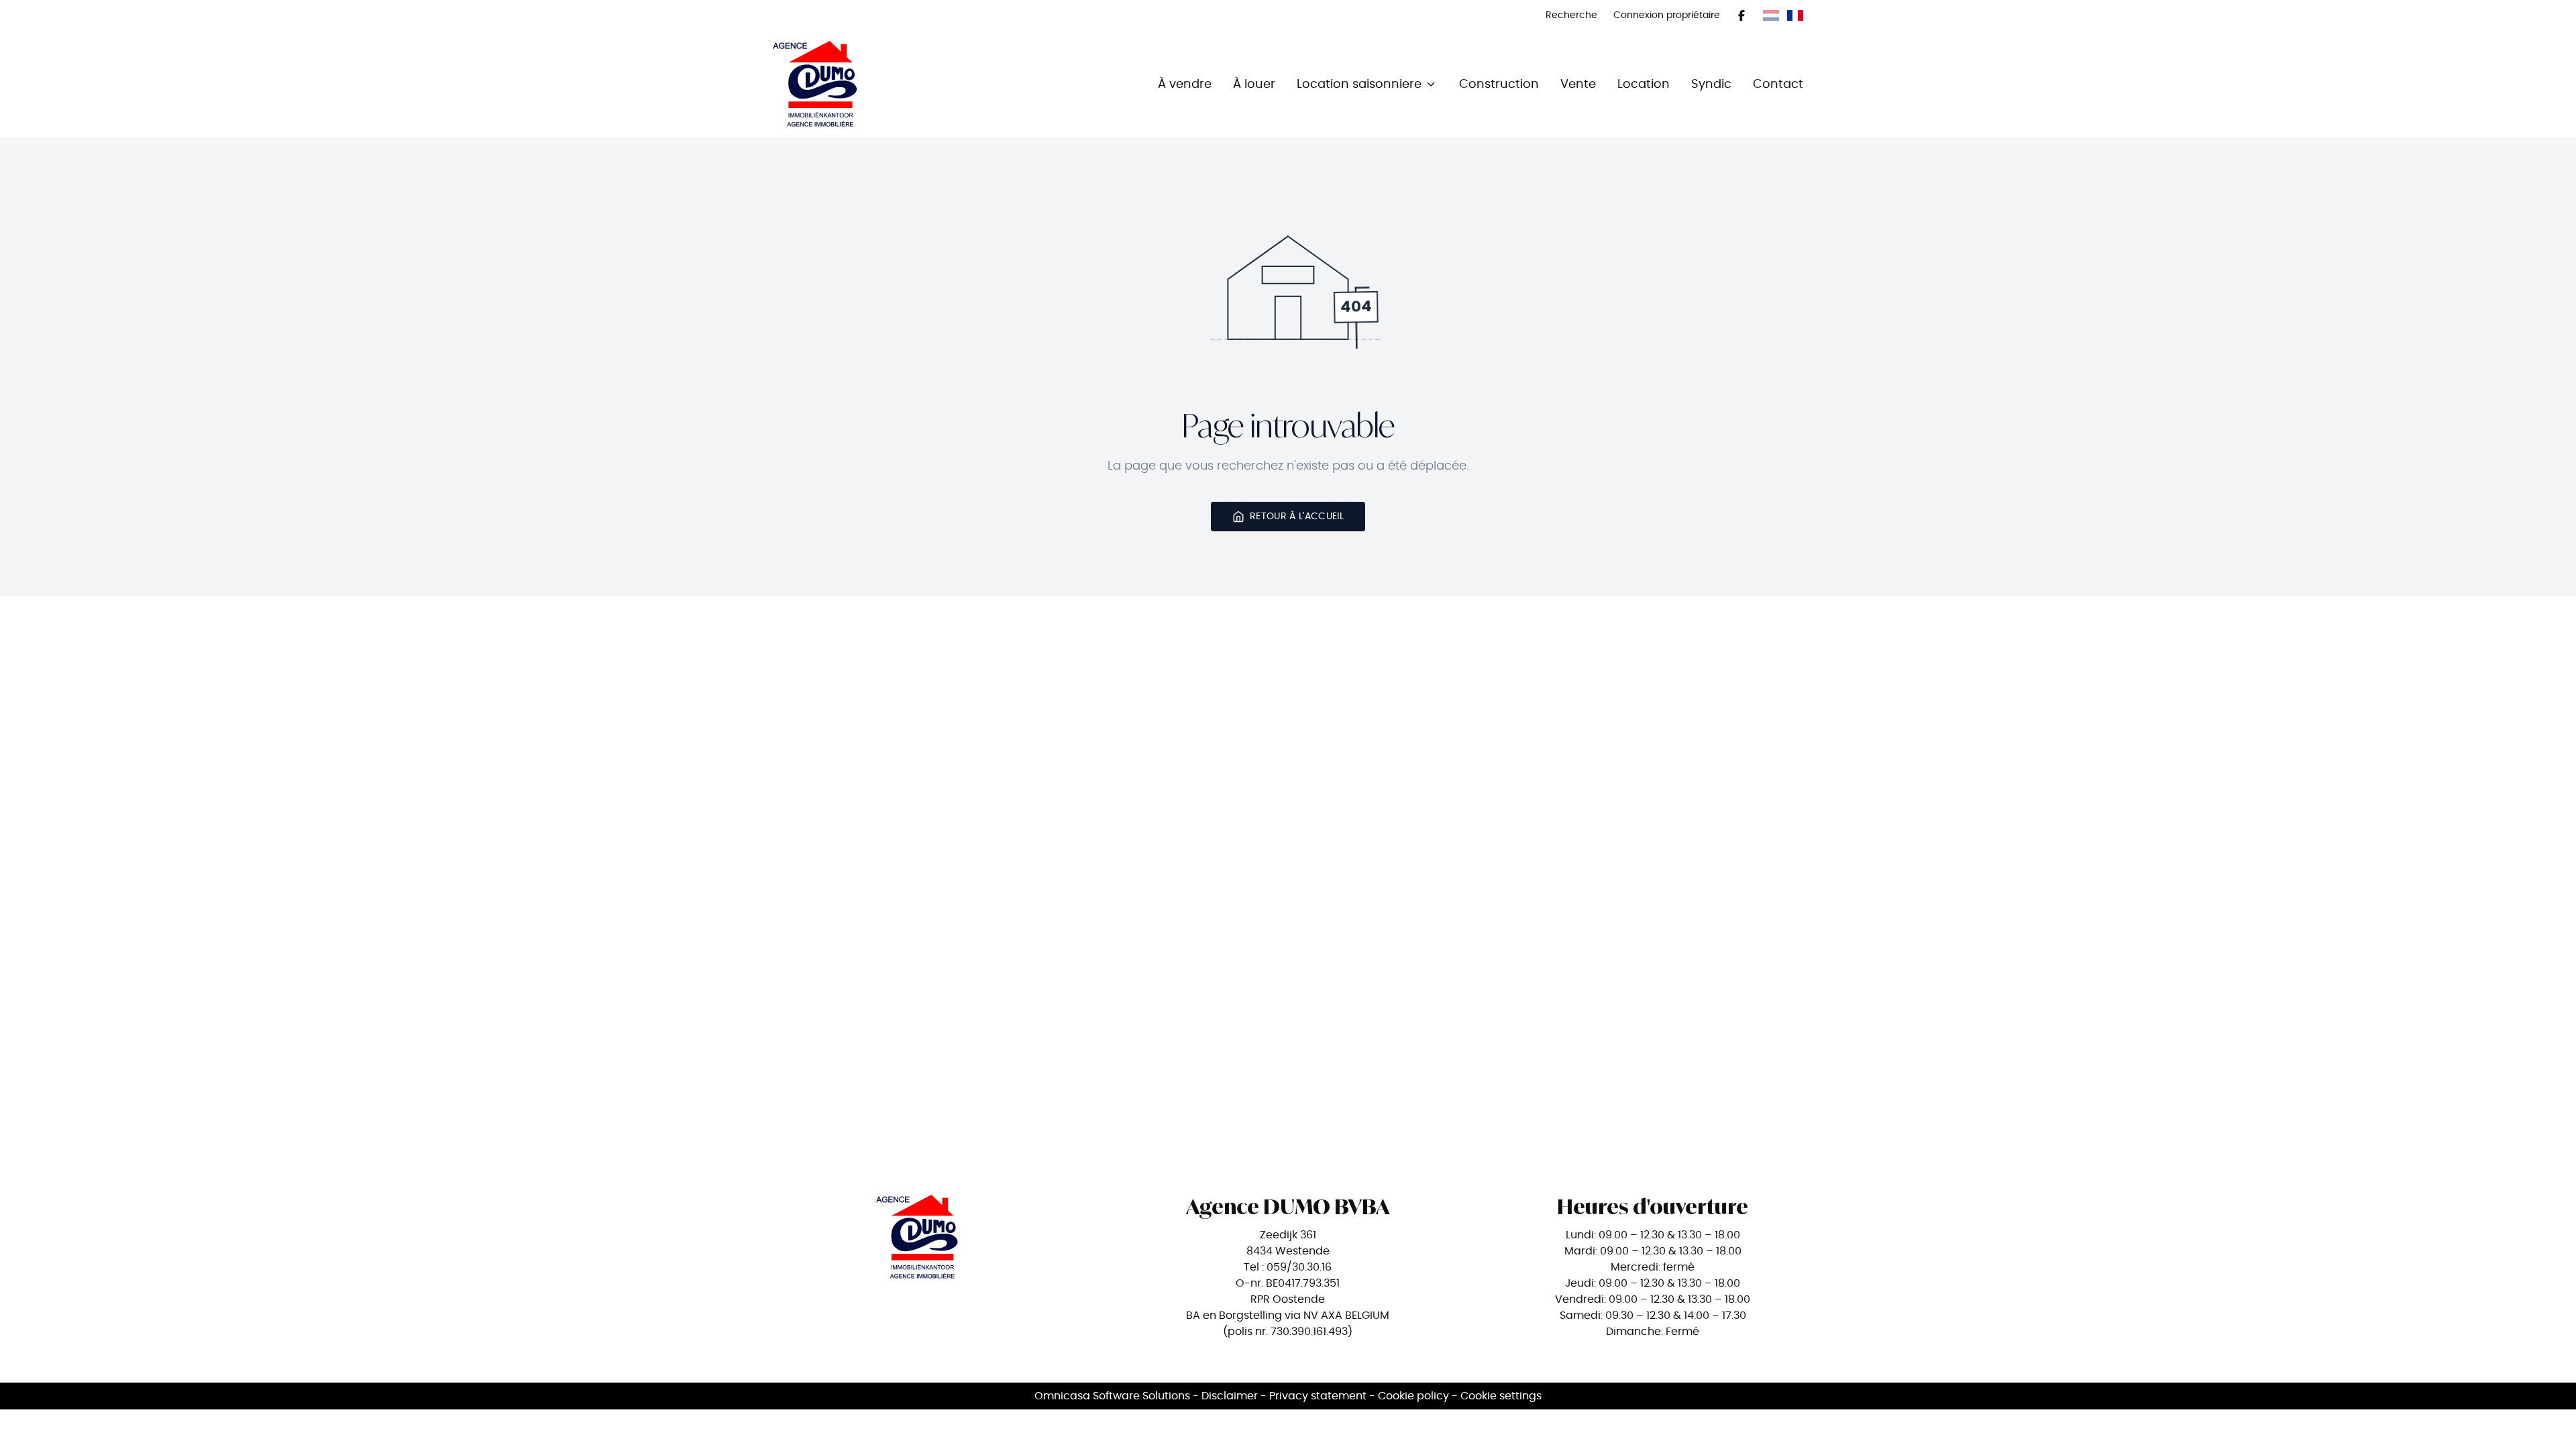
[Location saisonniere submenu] (1431, 84)
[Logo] (859, 84)
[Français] (1795, 15)
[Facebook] (1741, 15)
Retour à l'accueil (1297, 516)
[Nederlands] (1771, 15)
